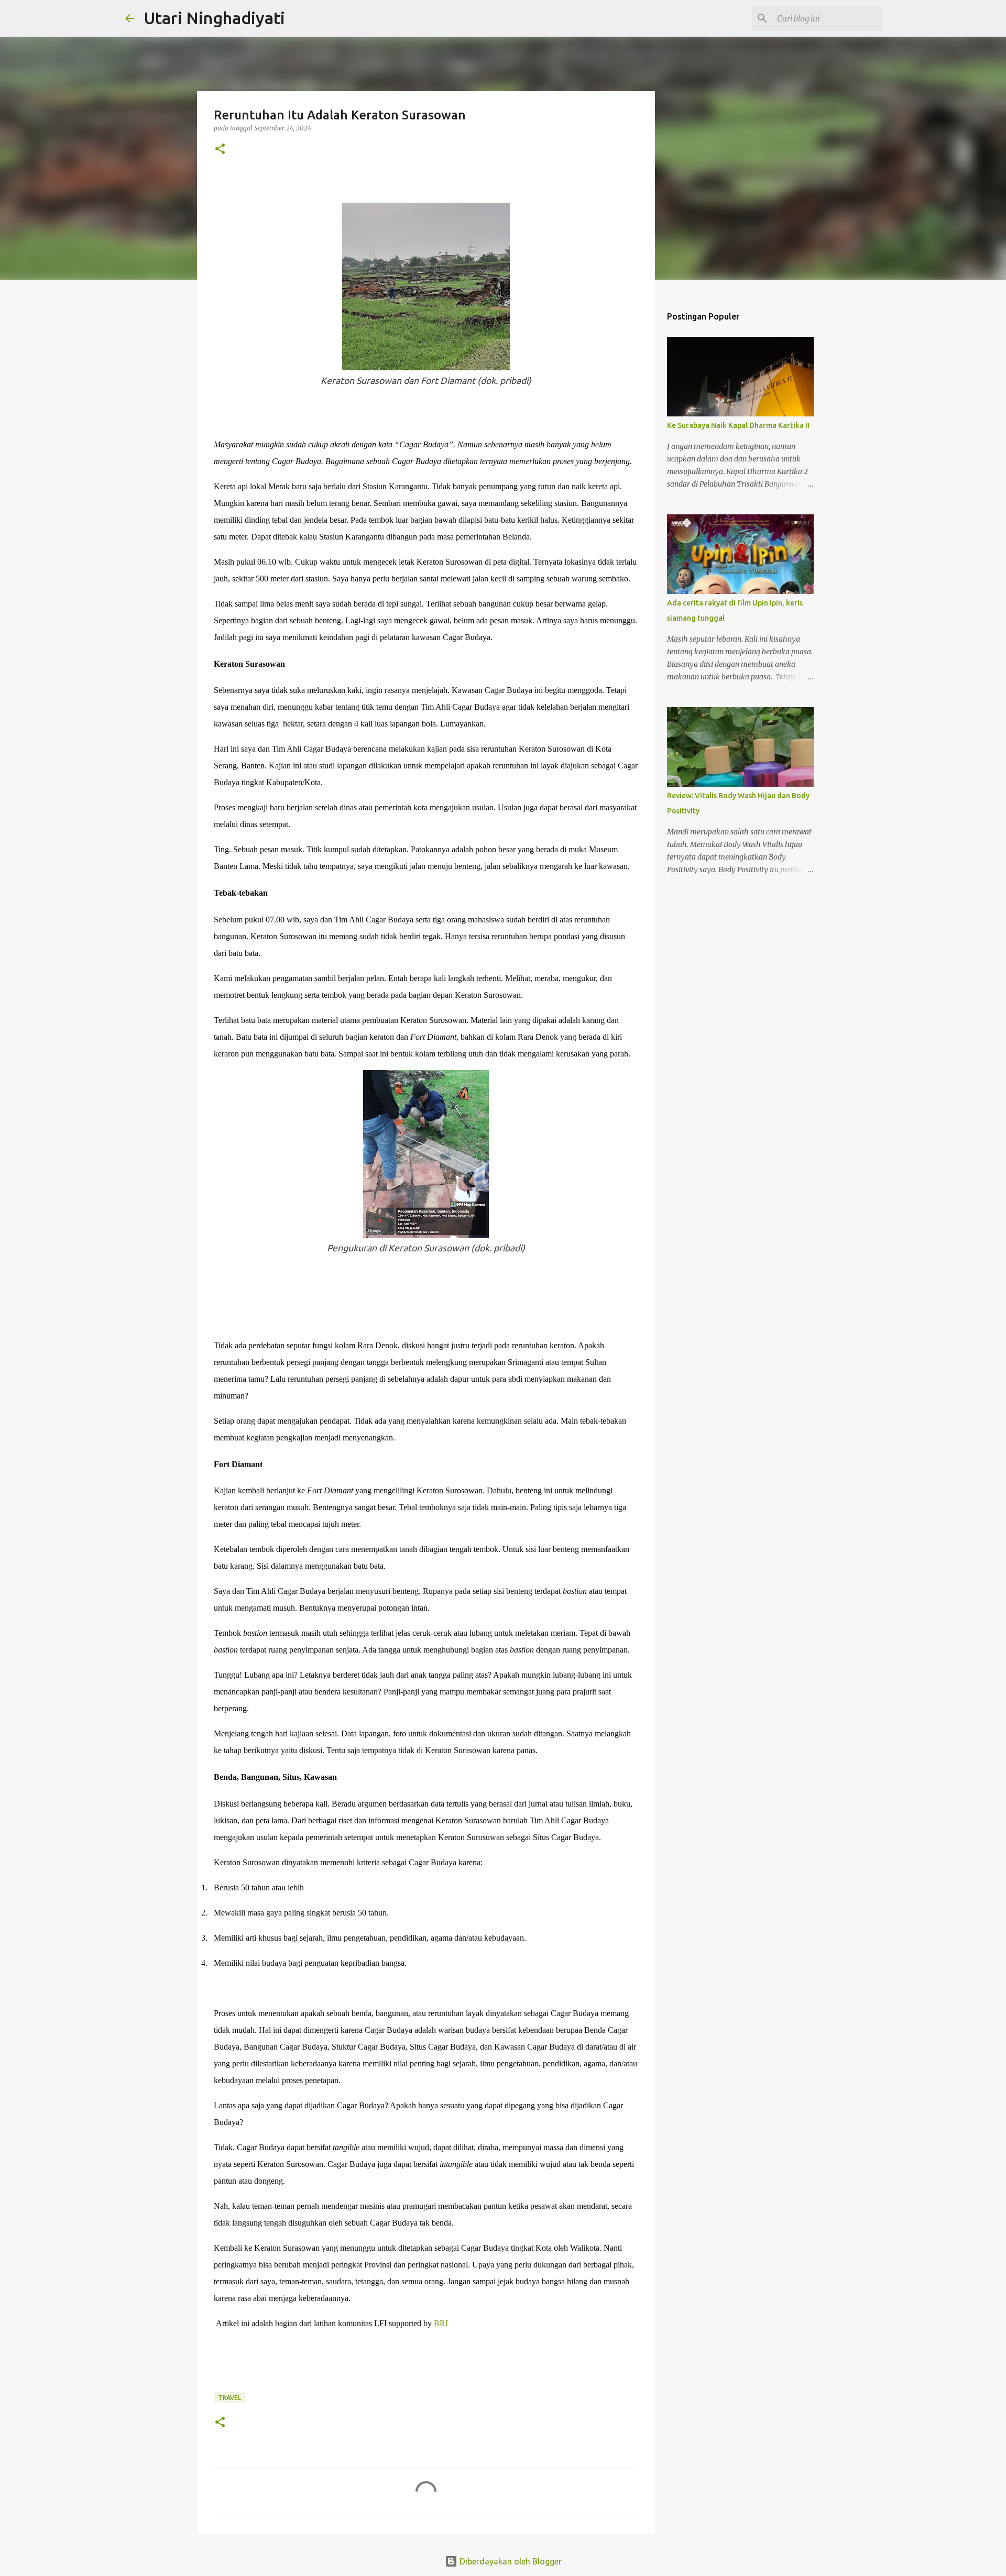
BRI (441, 2323)
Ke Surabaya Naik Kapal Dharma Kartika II (738, 425)
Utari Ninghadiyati (215, 18)
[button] (220, 150)
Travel (229, 2398)
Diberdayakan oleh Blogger (510, 2561)
